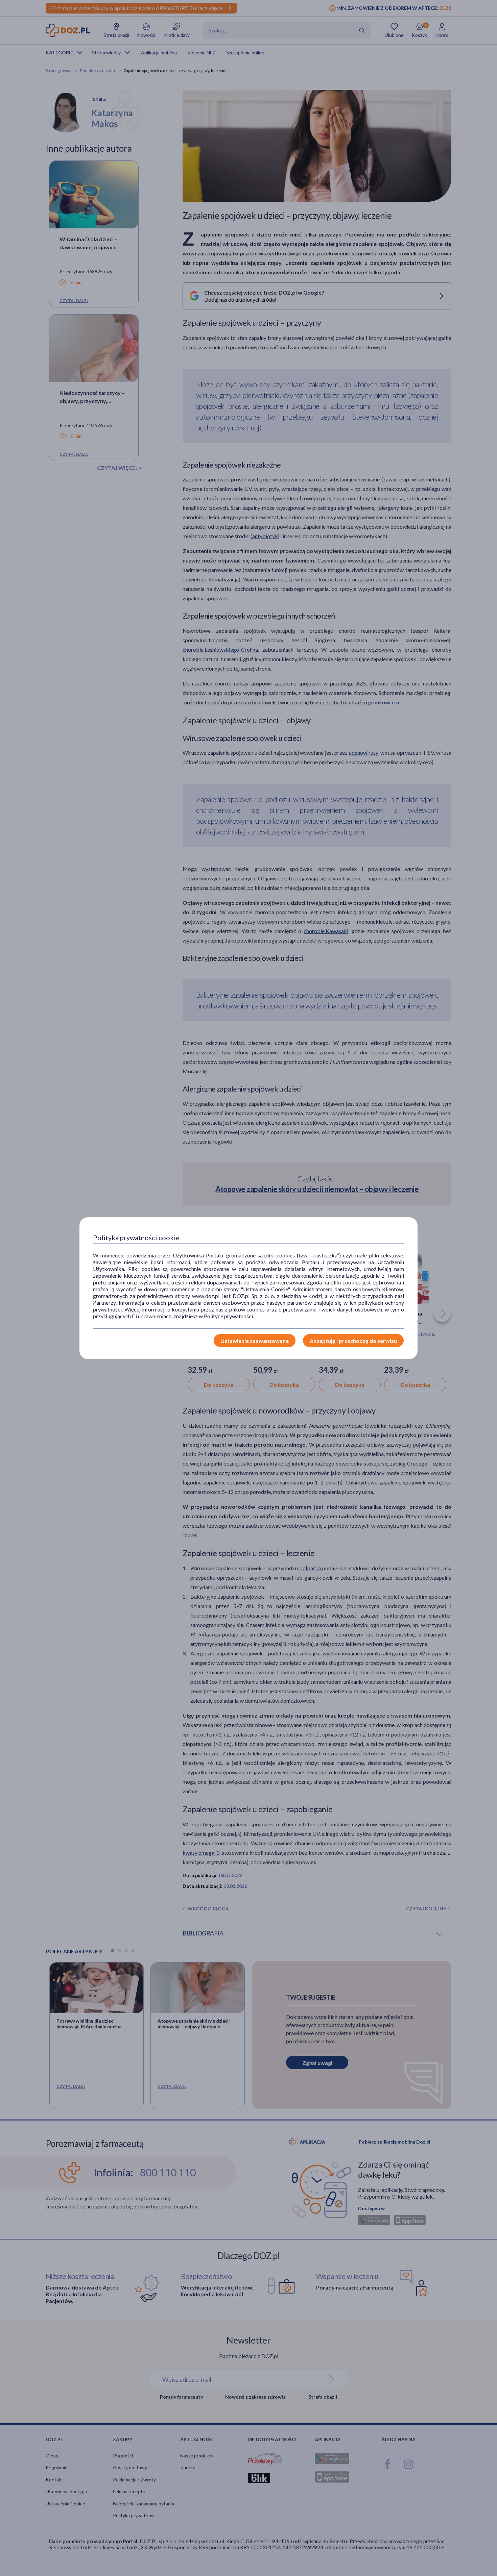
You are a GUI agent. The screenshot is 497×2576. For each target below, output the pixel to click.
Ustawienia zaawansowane (255, 1341)
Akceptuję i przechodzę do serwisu (353, 1341)
